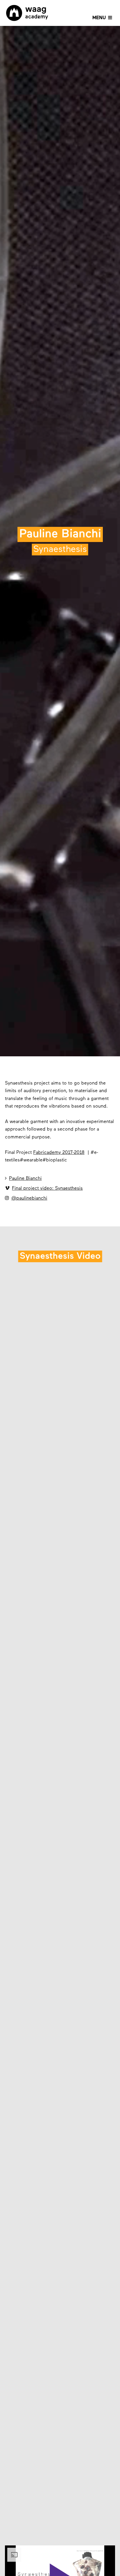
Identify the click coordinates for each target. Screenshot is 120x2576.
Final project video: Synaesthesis (44, 1188)
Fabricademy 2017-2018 (59, 1153)
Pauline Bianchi (23, 1178)
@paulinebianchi (26, 1198)
